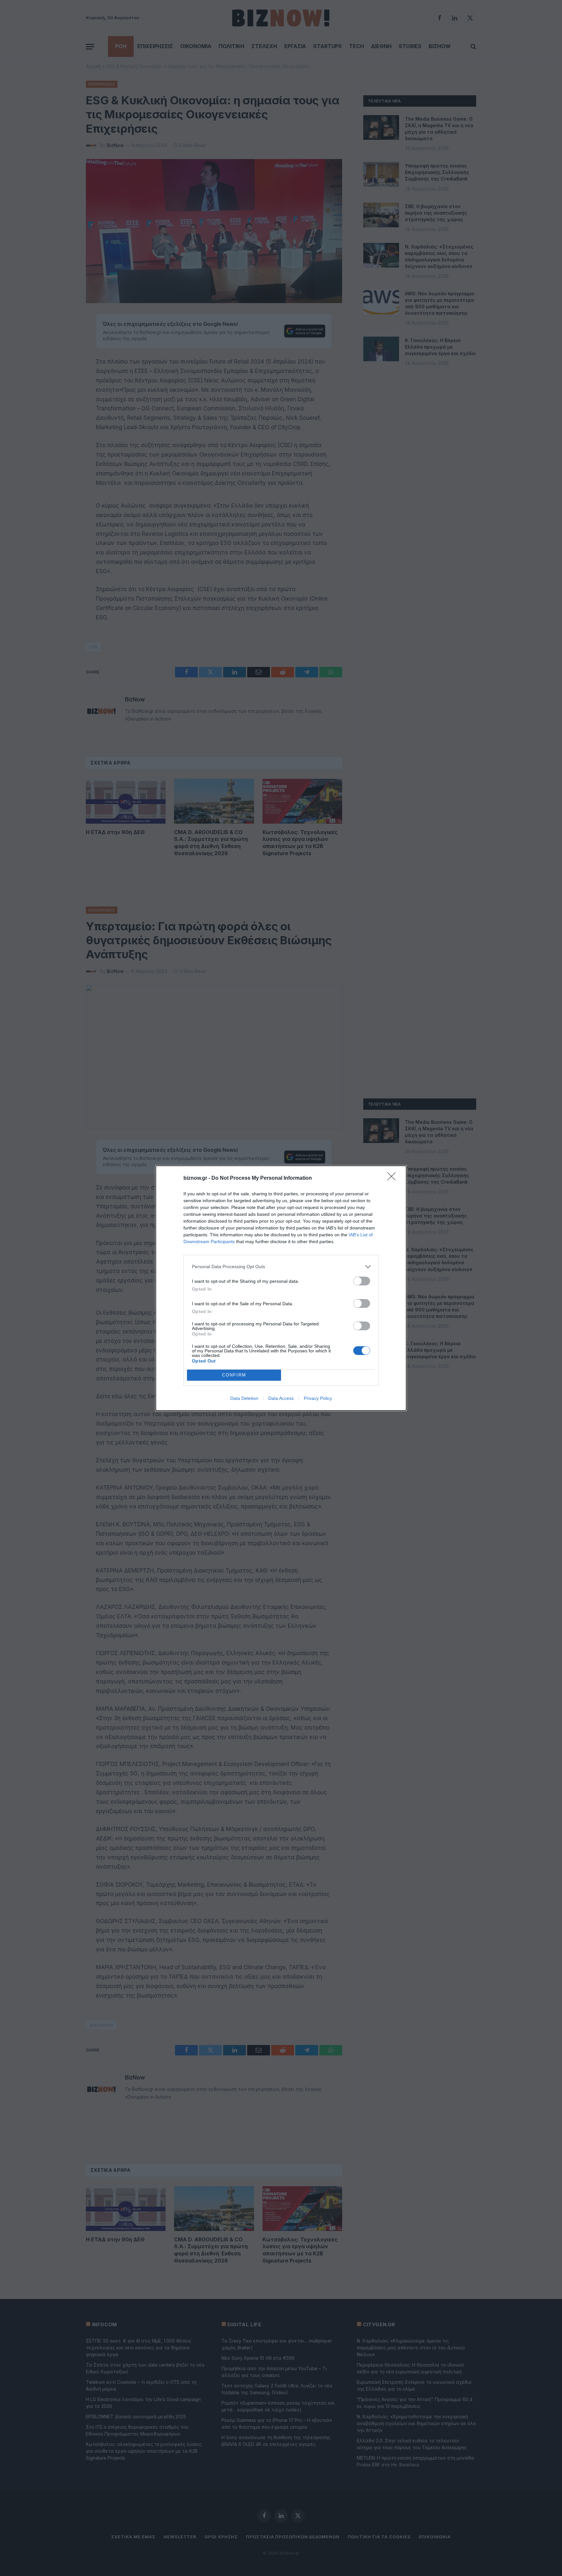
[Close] (394, 1178)
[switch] (362, 1281)
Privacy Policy (318, 1398)
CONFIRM (234, 1375)
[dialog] (281, 1288)
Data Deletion (244, 1398)
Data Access (281, 1398)
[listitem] (281, 1267)
